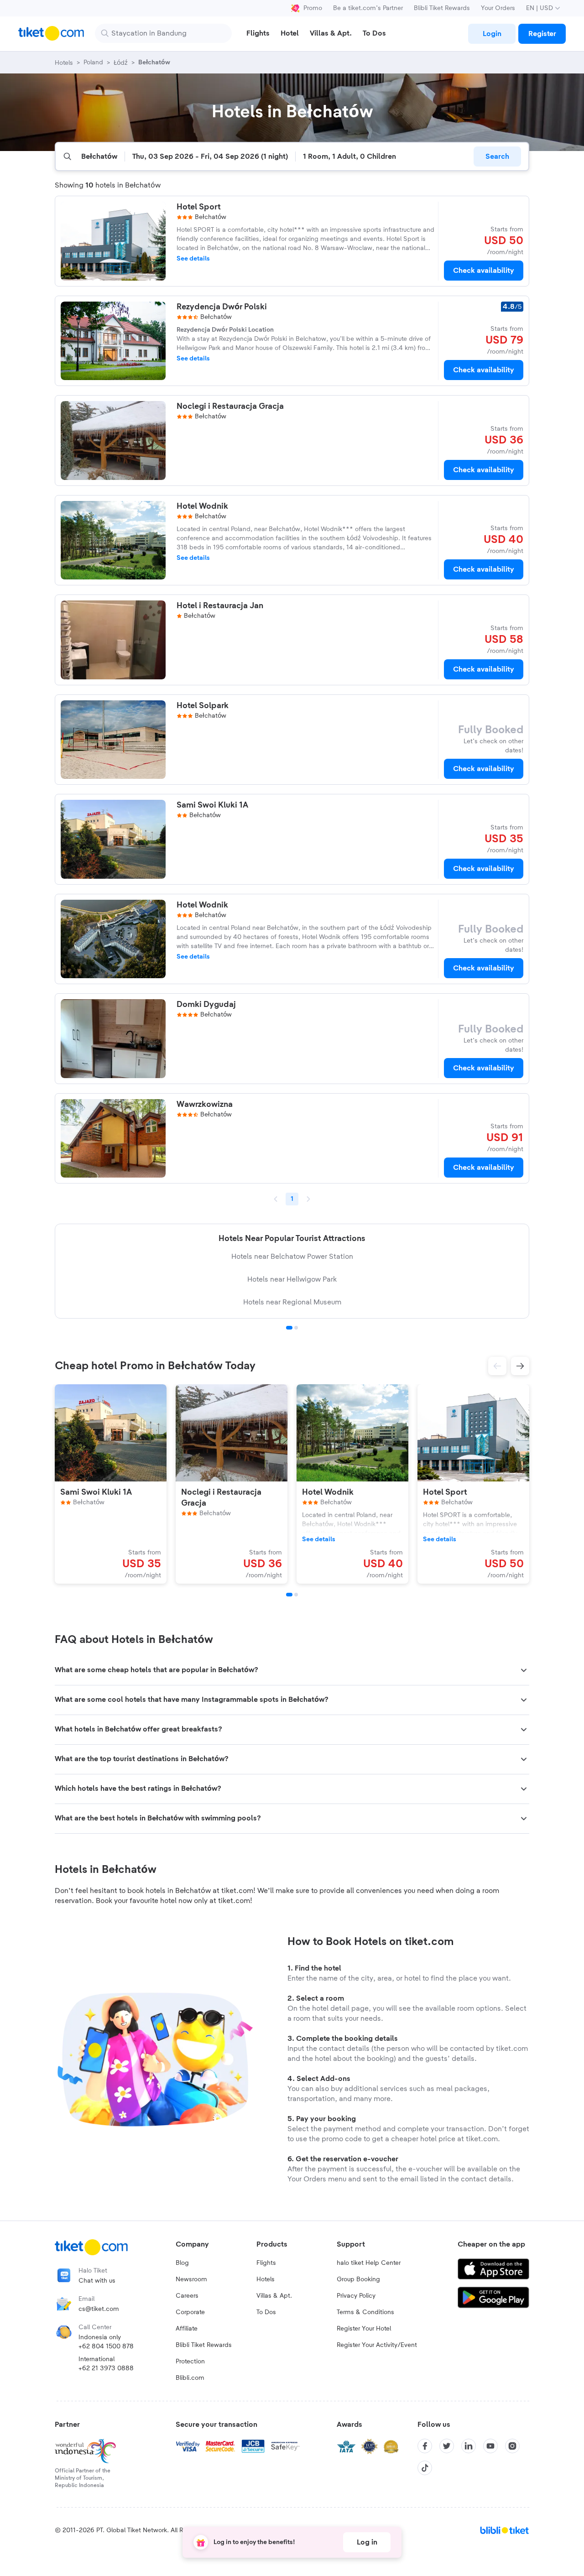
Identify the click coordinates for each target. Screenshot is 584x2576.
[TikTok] (425, 2468)
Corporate (190, 2312)
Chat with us (97, 2281)
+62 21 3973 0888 (106, 2368)
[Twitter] (447, 2446)
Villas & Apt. (274, 2296)
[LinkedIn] (469, 2446)
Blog (182, 2263)
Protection (190, 2362)
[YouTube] (490, 2446)
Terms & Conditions (365, 2312)
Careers (187, 2296)
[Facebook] (425, 2446)
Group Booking (358, 2279)
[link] (492, 34)
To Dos (266, 2312)
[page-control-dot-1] (289, 1595)
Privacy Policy (356, 2296)
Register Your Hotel (364, 2329)
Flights (266, 2263)
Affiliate (187, 2329)
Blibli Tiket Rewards (442, 8)
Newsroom (191, 2279)
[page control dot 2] (296, 1328)
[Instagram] (512, 2446)
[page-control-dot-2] (296, 1595)
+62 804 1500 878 (106, 2347)
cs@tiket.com (99, 2309)
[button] (497, 1366)
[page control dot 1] (289, 1328)
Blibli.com (190, 2378)
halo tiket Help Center (369, 2263)
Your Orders (498, 8)
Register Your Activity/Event (377, 2345)
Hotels (266, 2279)
